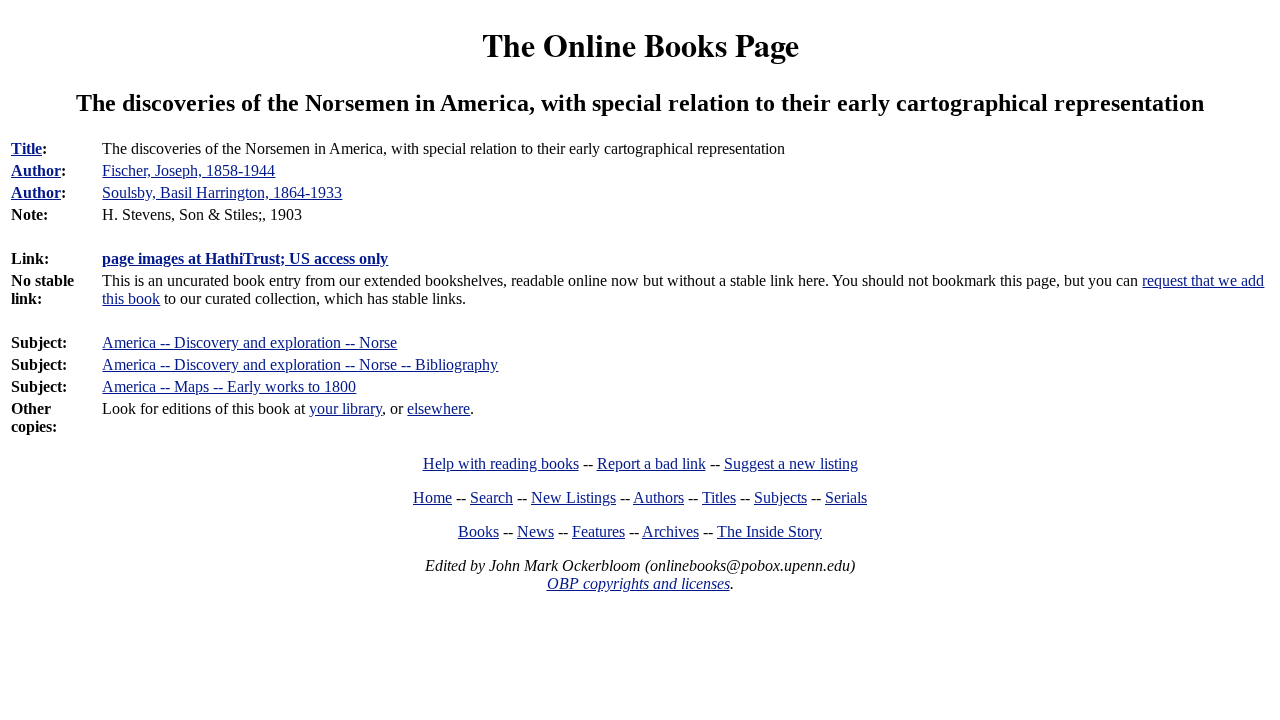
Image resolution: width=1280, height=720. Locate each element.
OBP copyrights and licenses (638, 583)
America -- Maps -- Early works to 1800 (229, 386)
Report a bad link (651, 463)
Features (598, 531)
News (535, 531)
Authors (658, 497)
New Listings (573, 497)
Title (26, 148)
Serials (846, 497)
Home (432, 497)
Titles (719, 497)
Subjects (780, 497)
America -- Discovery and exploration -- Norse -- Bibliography (300, 364)
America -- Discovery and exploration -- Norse (249, 342)
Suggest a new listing (791, 463)
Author (36, 170)
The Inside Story (769, 531)
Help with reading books (501, 463)
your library (345, 408)
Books (478, 531)
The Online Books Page (640, 44)
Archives (670, 531)
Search (491, 497)
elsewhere (438, 408)
